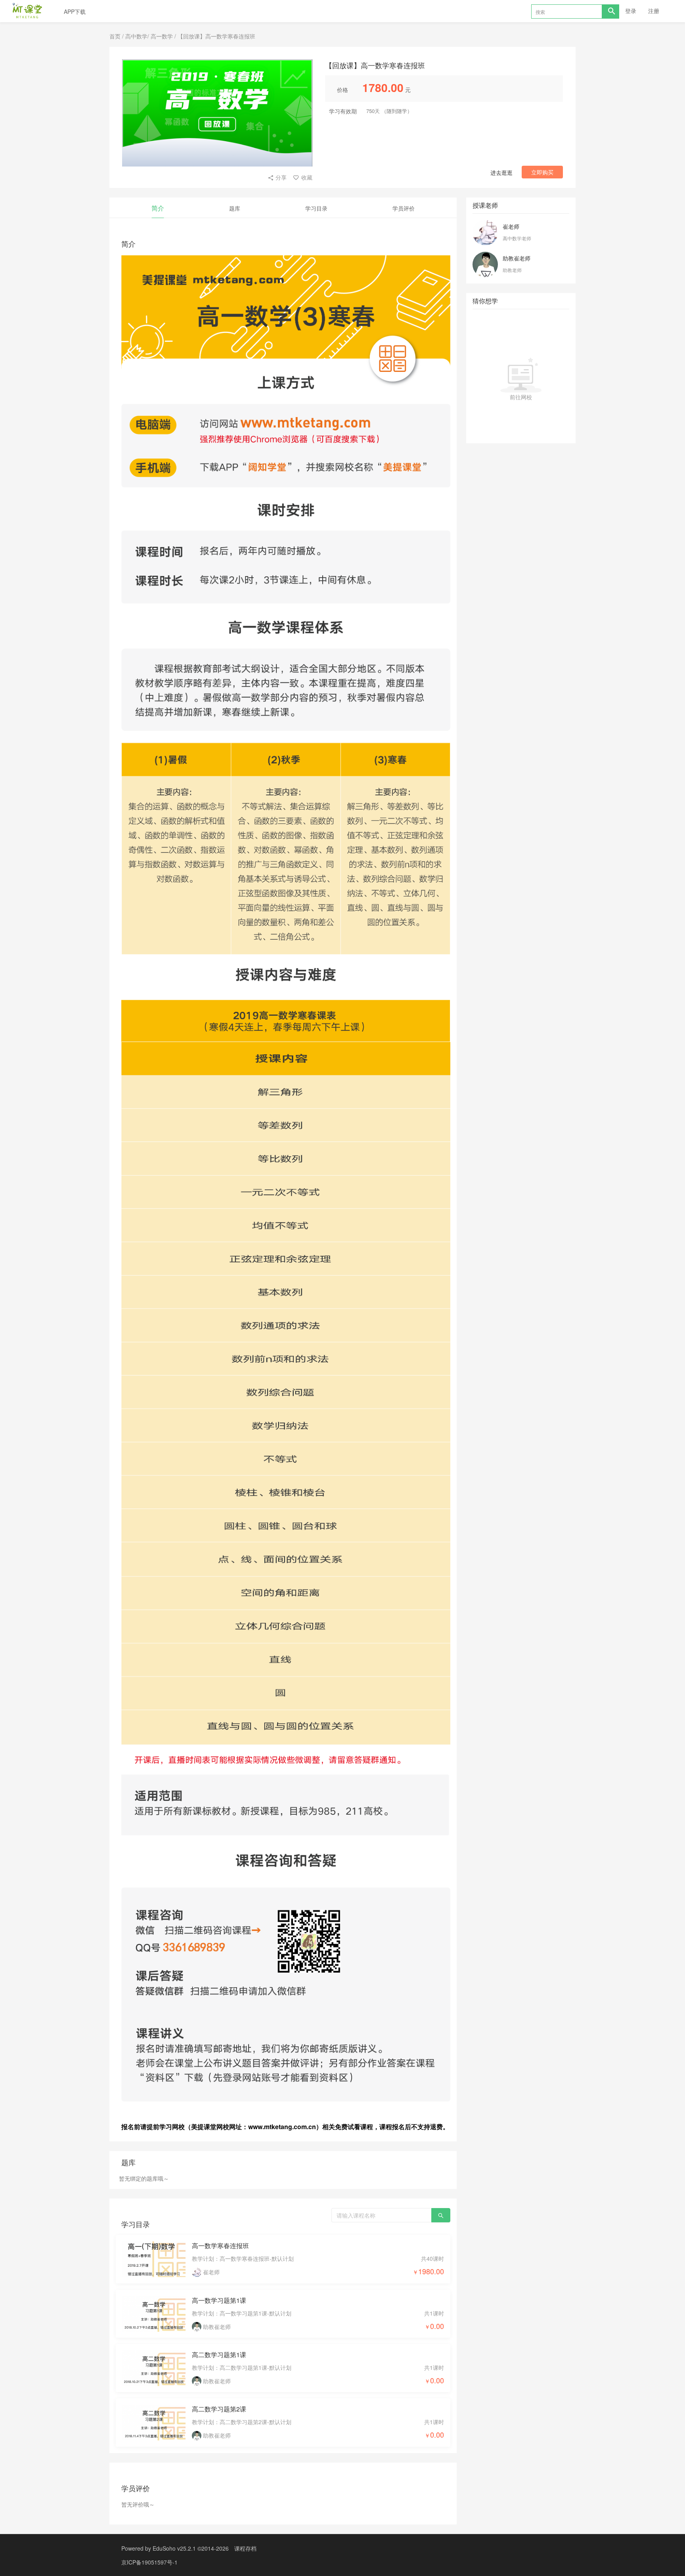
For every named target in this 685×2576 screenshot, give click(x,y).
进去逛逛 (501, 172)
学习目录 (316, 208)
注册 (654, 11)
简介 (158, 208)
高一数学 (162, 36)
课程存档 (245, 2548)
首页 (115, 36)
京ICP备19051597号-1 (149, 2562)
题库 (235, 208)
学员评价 (404, 208)
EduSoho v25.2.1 (174, 2548)
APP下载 (75, 11)
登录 (631, 11)
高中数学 (136, 36)
